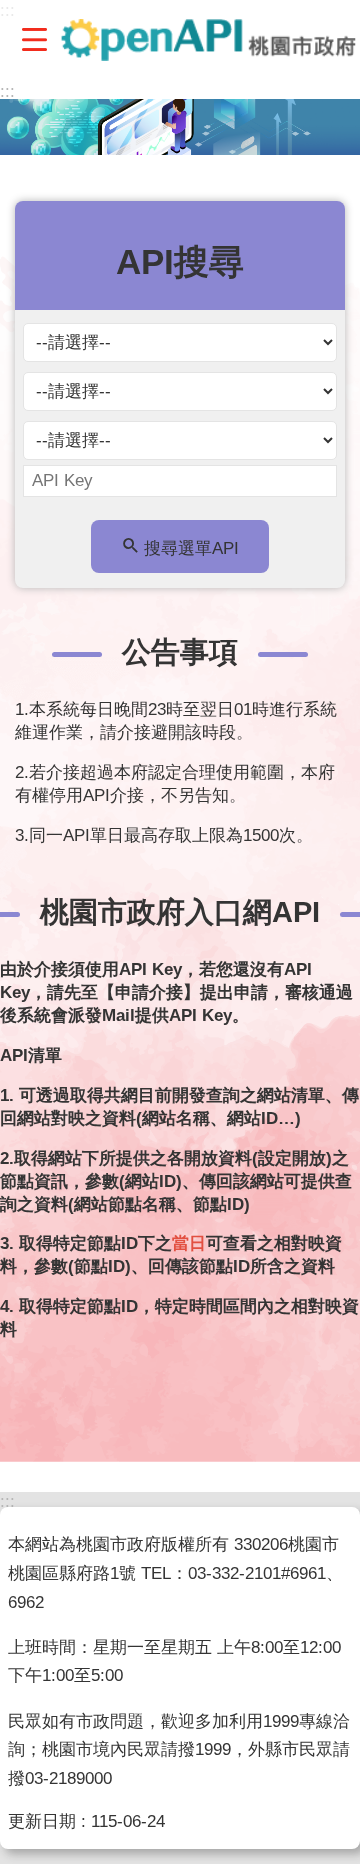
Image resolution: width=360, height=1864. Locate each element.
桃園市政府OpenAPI (209, 40)
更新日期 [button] (42, 1821)
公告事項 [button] (180, 651)
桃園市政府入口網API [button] (180, 911)
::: (7, 91)
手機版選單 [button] (34, 39)
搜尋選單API (191, 548)
